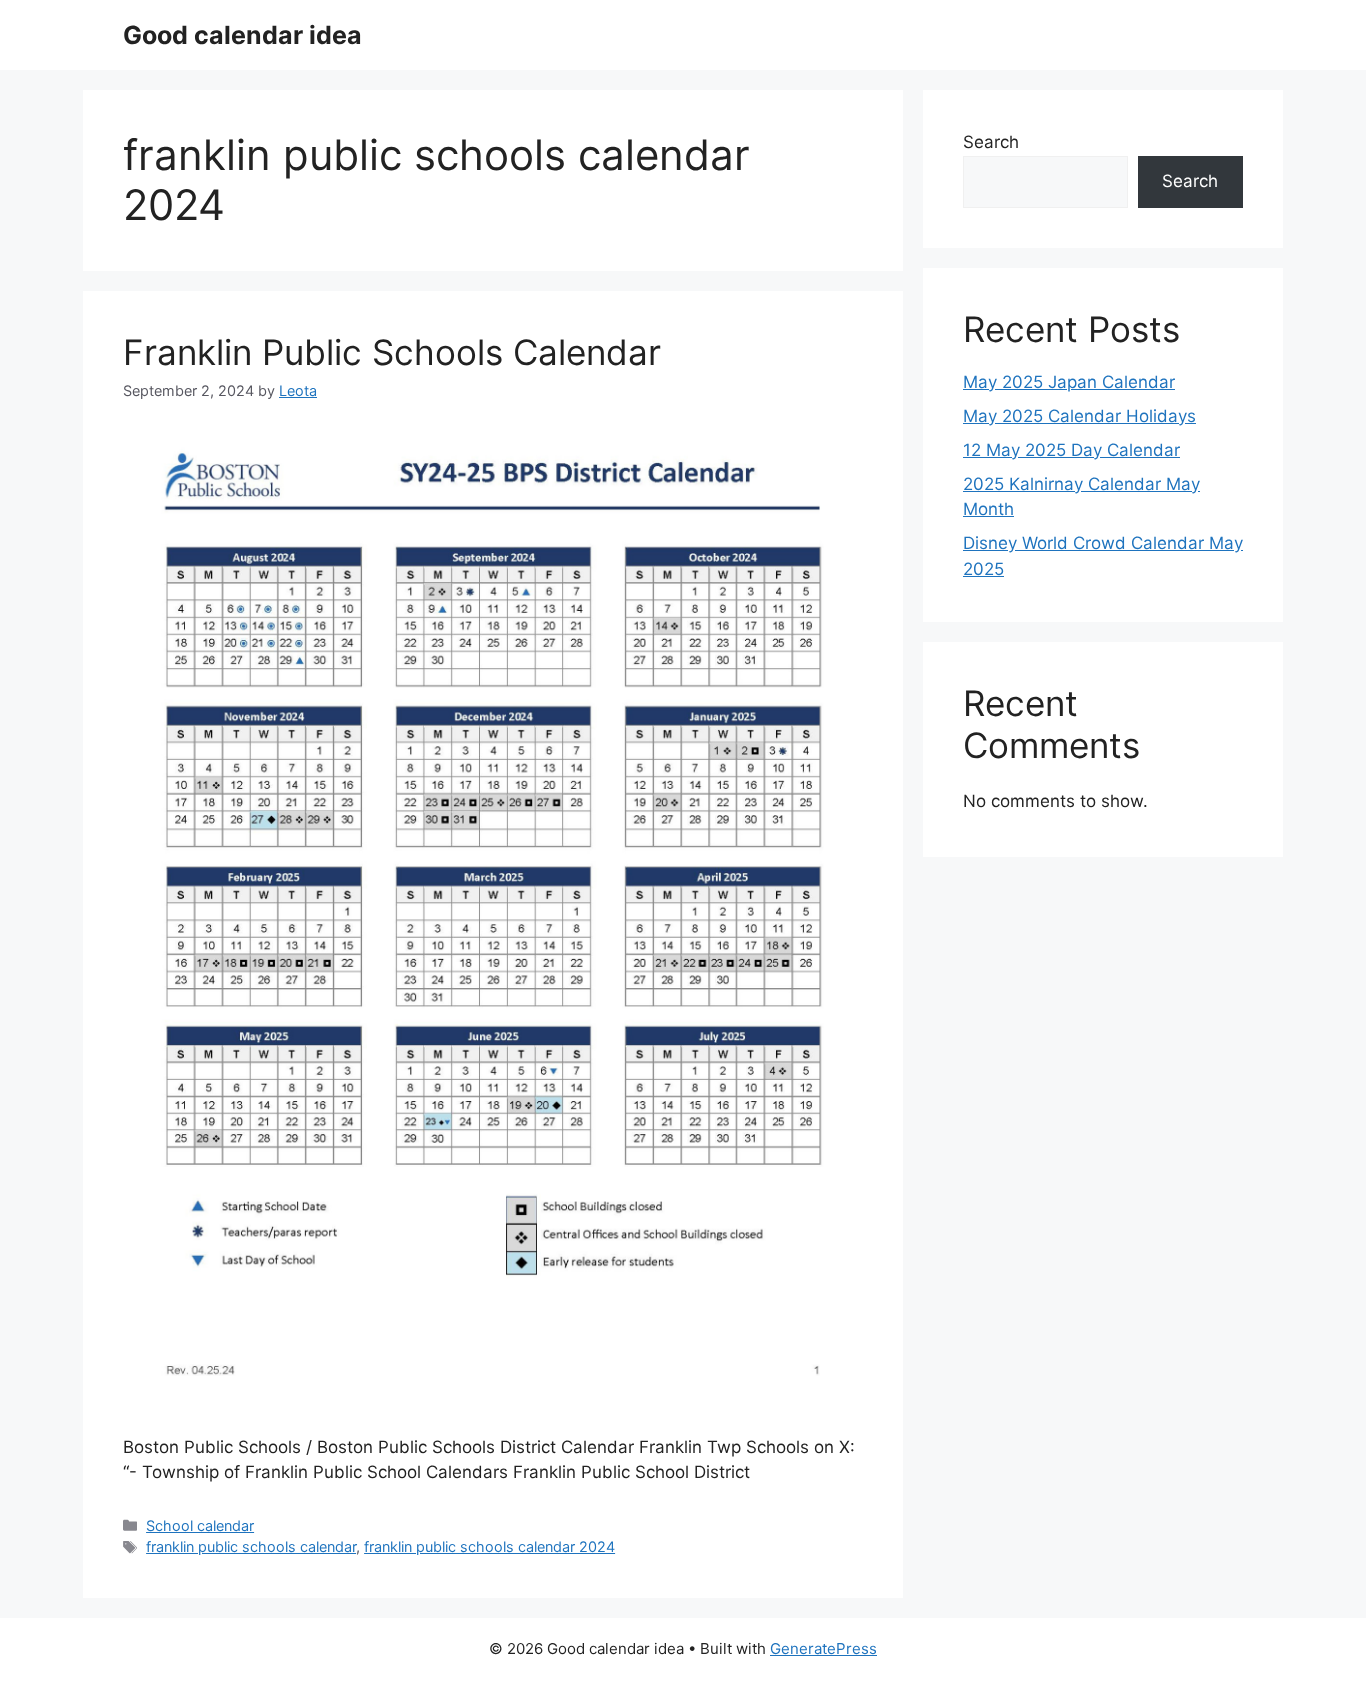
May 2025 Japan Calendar (1069, 382)
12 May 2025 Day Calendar (1071, 450)
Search (991, 142)
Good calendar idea (242, 35)
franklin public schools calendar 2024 (489, 1546)
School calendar (200, 1525)
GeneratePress (823, 1648)
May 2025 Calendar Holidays (1079, 416)
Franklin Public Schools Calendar (392, 352)
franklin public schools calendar (251, 1546)
